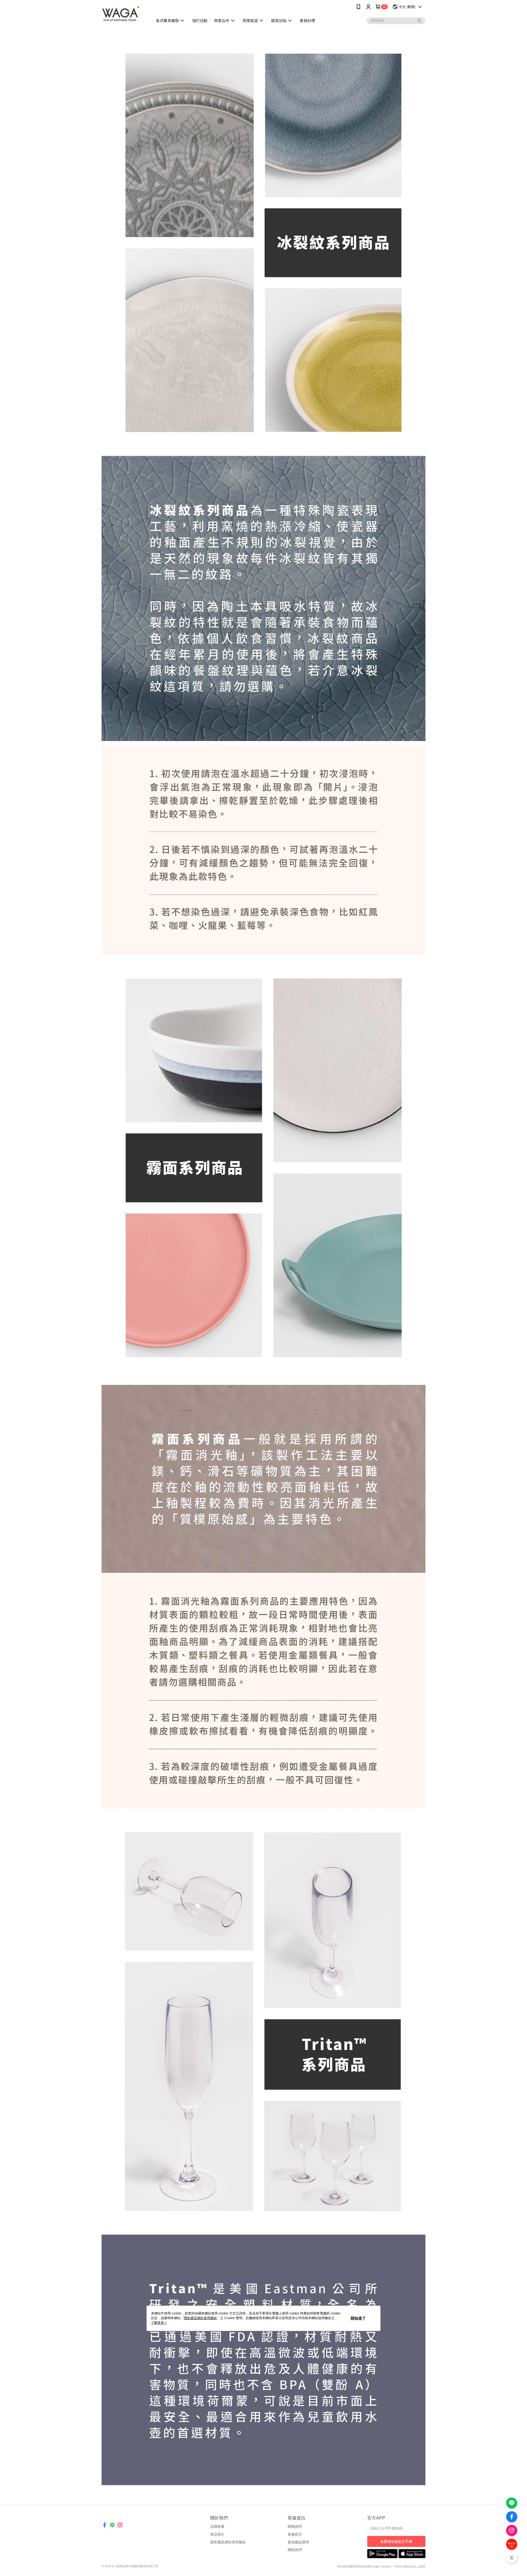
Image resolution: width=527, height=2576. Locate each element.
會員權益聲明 (298, 2542)
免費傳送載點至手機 (396, 2542)
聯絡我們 (295, 2550)
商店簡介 (217, 2534)
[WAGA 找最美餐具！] (124, 14)
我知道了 (358, 2318)
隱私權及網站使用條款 (228, 2542)
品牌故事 (217, 2526)
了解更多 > (159, 2323)
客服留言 (295, 2534)
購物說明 (295, 2526)
